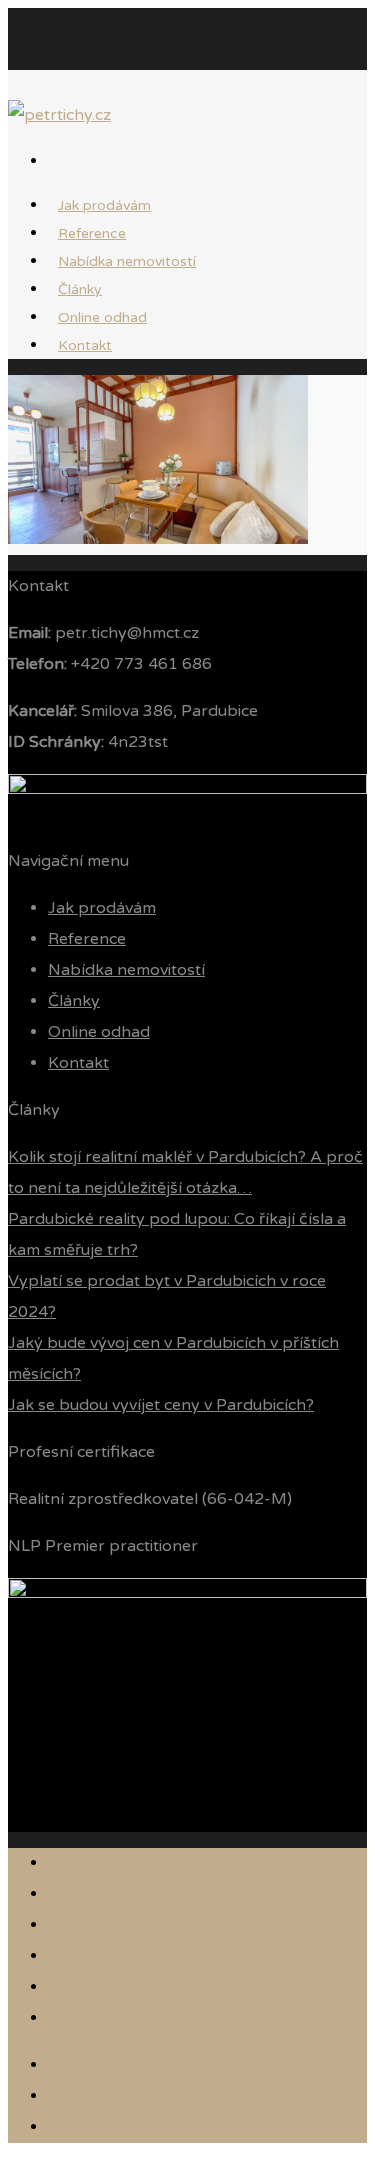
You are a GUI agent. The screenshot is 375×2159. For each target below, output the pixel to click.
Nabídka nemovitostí (127, 261)
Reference (87, 939)
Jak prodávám (102, 908)
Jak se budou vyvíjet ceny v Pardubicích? (161, 1405)
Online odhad (99, 1032)
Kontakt (85, 345)
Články (74, 1001)
